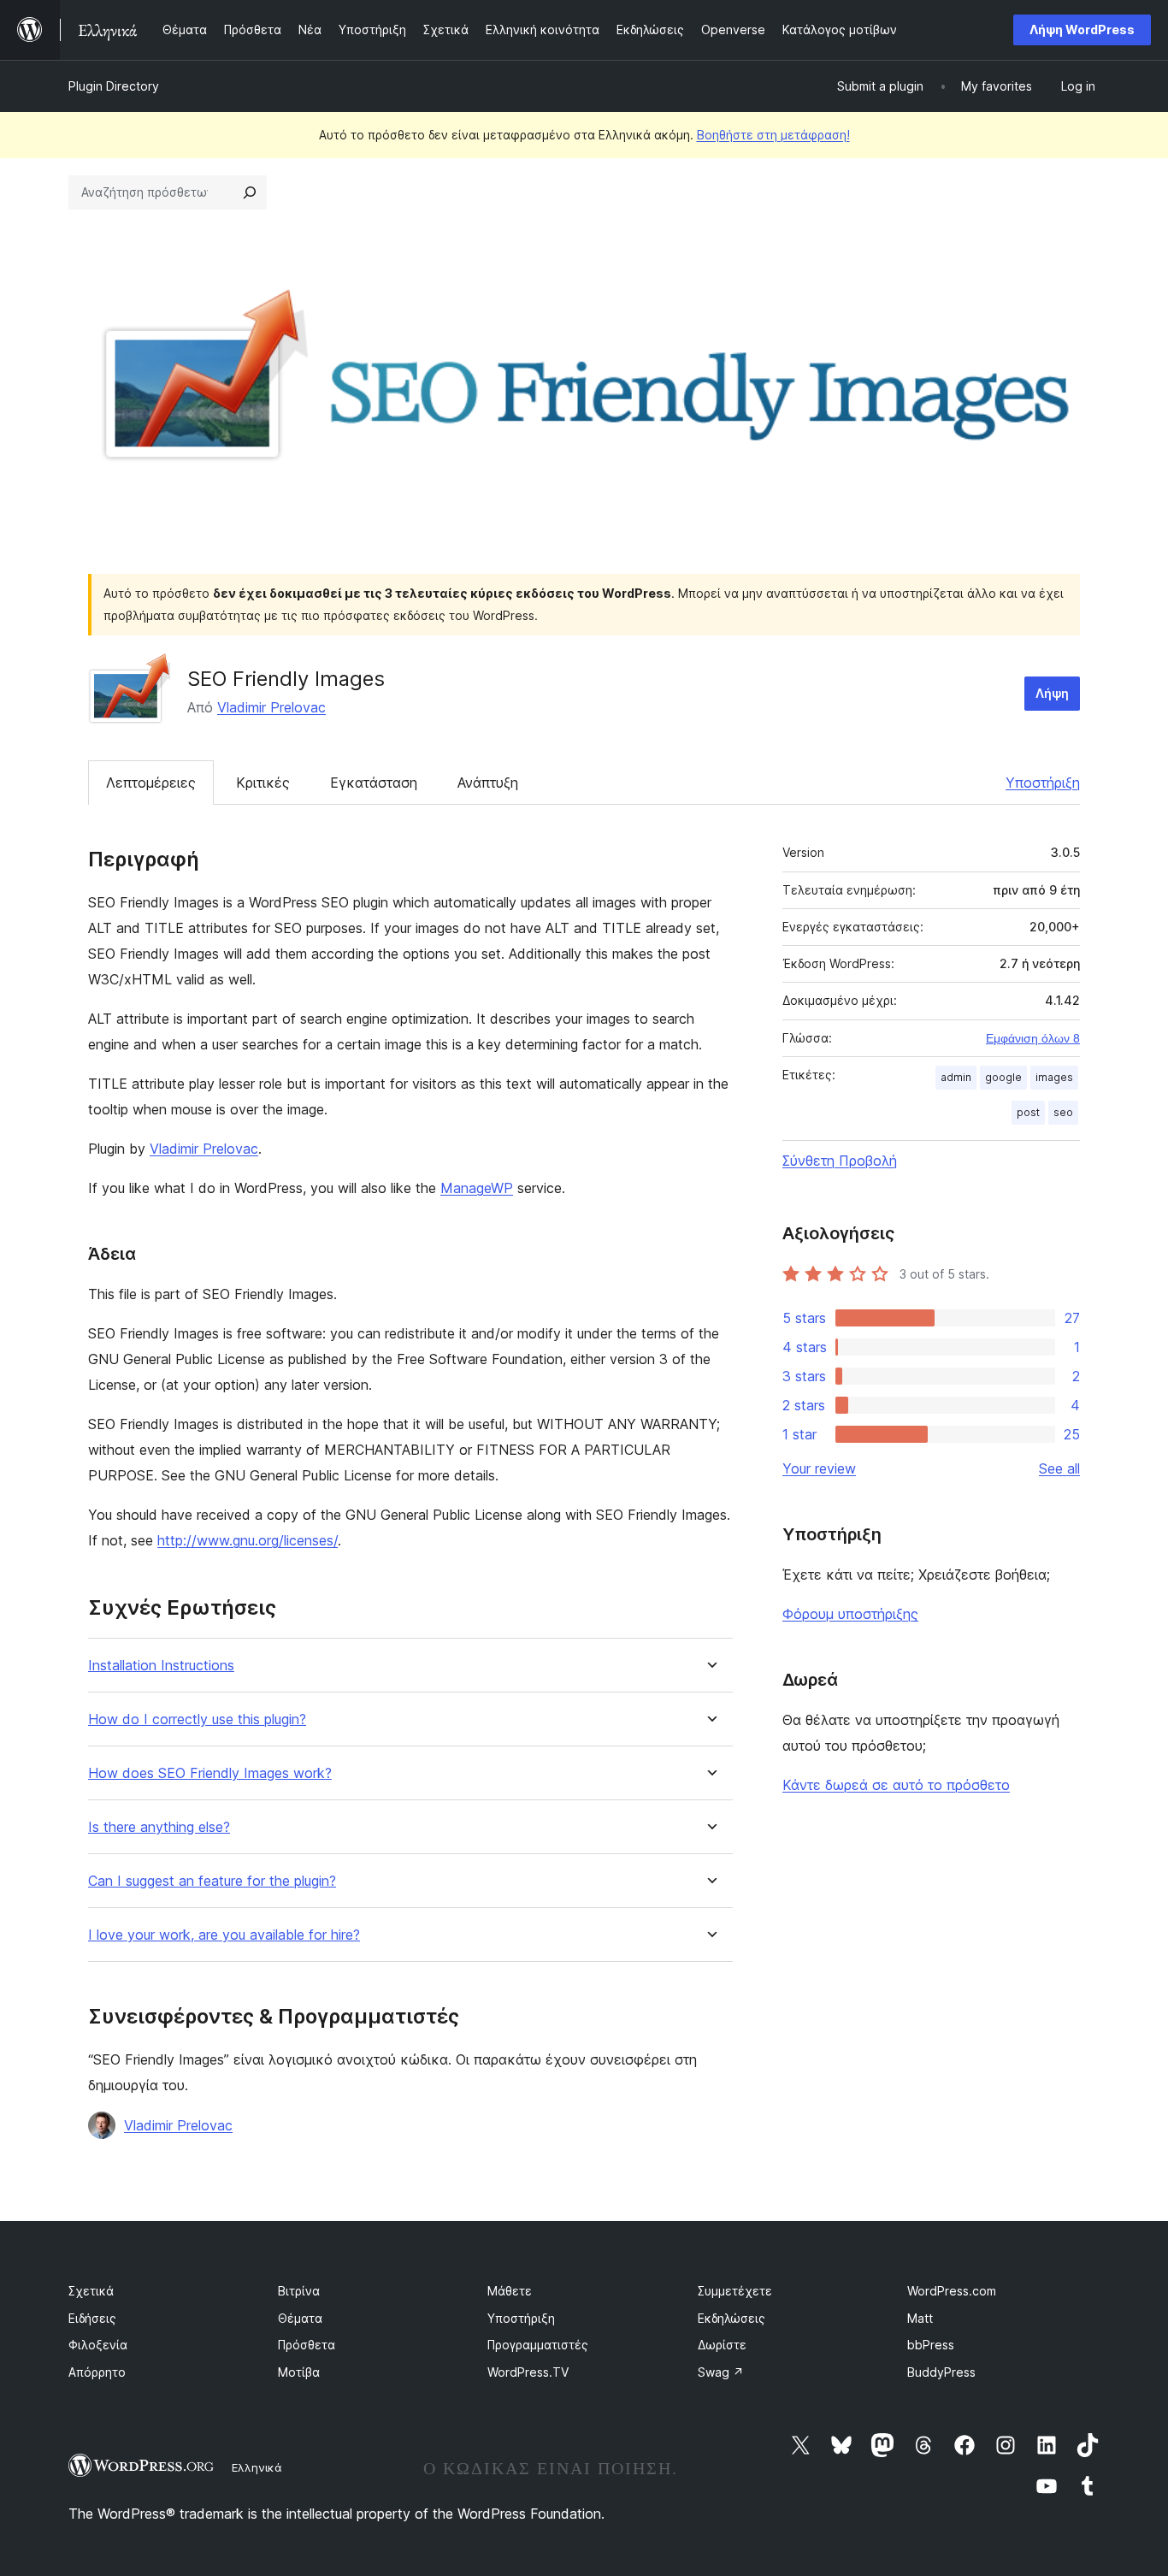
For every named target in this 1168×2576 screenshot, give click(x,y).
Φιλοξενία (98, 2345)
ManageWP (477, 1188)
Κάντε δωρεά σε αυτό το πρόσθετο (896, 1785)
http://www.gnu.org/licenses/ (248, 1540)
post (1028, 1112)
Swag (721, 2372)
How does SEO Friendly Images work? (210, 1773)
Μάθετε (510, 2291)
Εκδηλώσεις (731, 2318)
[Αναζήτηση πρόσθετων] (250, 192)
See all (1059, 1468)
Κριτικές (263, 783)
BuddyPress (941, 2372)
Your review (819, 1468)
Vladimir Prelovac (271, 707)
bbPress (931, 2345)
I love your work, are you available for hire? (224, 1935)
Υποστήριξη (1043, 783)
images (1054, 1077)
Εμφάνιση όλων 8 (1033, 1038)
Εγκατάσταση (374, 783)
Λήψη (1052, 693)
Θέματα (300, 2318)
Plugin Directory (114, 86)
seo (1063, 1112)
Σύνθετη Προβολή (840, 1161)
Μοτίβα (299, 2372)
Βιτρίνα (299, 2291)
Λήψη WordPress (1082, 30)
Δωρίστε (722, 2345)
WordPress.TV (528, 2372)
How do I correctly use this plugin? (197, 1719)
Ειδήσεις (92, 2318)
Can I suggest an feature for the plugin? (212, 1881)
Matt (920, 2318)
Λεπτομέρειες (151, 783)
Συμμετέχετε (735, 2291)
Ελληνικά (257, 2467)
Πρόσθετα (307, 2345)
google (1003, 1077)
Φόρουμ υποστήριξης (850, 1614)
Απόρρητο (97, 2372)
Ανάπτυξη (488, 783)
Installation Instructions (161, 1666)
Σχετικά (91, 2291)
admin (956, 1077)
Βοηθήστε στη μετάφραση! (773, 135)
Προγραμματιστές (538, 2345)
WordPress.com (952, 2291)
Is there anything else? (159, 1827)
